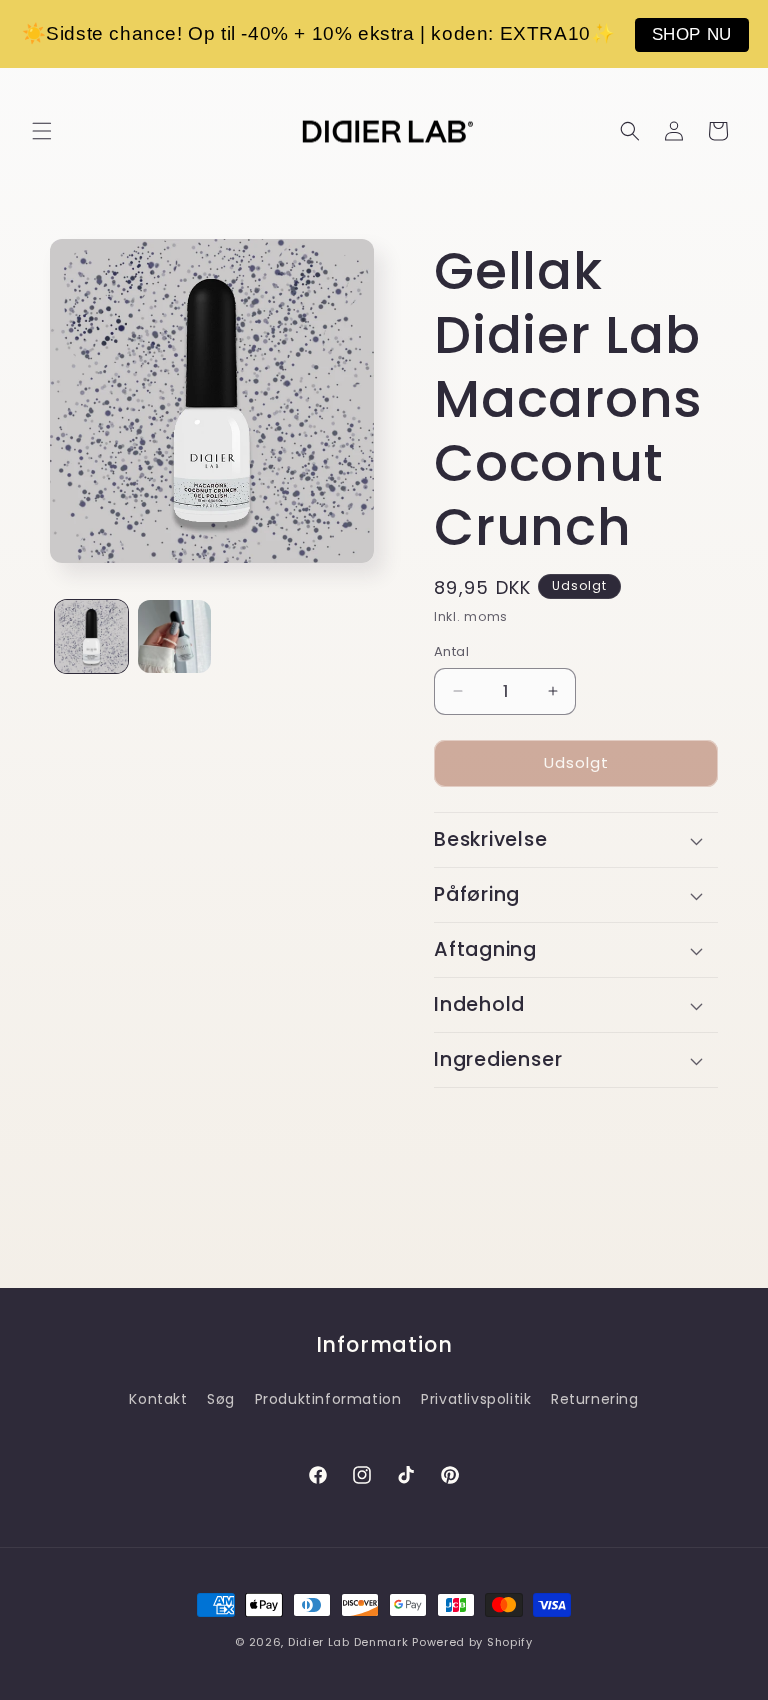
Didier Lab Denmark (348, 1642)
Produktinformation (328, 1399)
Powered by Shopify (472, 1642)
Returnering (595, 1399)
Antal (451, 651)
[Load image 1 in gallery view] (91, 636)
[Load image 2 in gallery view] (174, 636)
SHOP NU (692, 34)
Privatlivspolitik (476, 1399)
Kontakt (158, 1399)
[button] (42, 131)
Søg (221, 1399)
